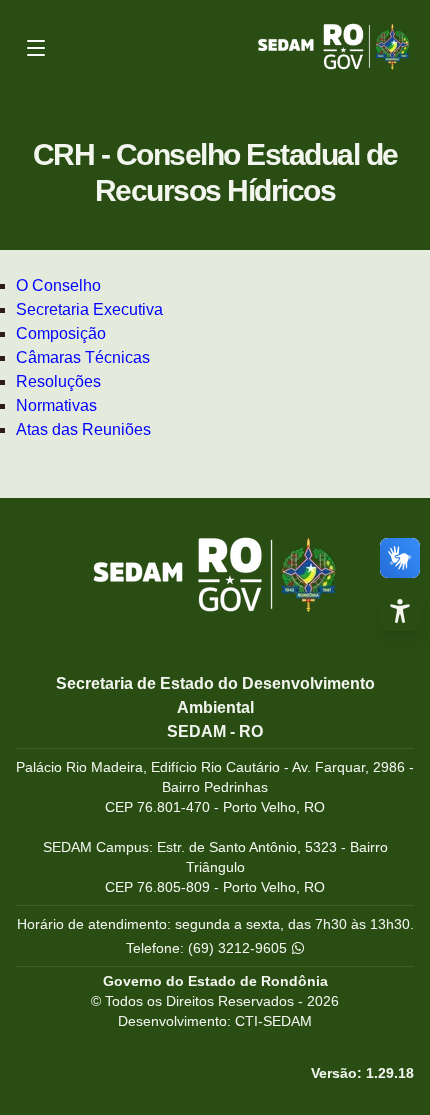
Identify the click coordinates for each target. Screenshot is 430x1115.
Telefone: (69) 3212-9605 (208, 948)
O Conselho (58, 285)
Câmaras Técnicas (83, 357)
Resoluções (58, 381)
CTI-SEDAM (273, 1021)
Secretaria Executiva (89, 309)
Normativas (56, 405)
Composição (61, 333)
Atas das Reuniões (83, 429)
